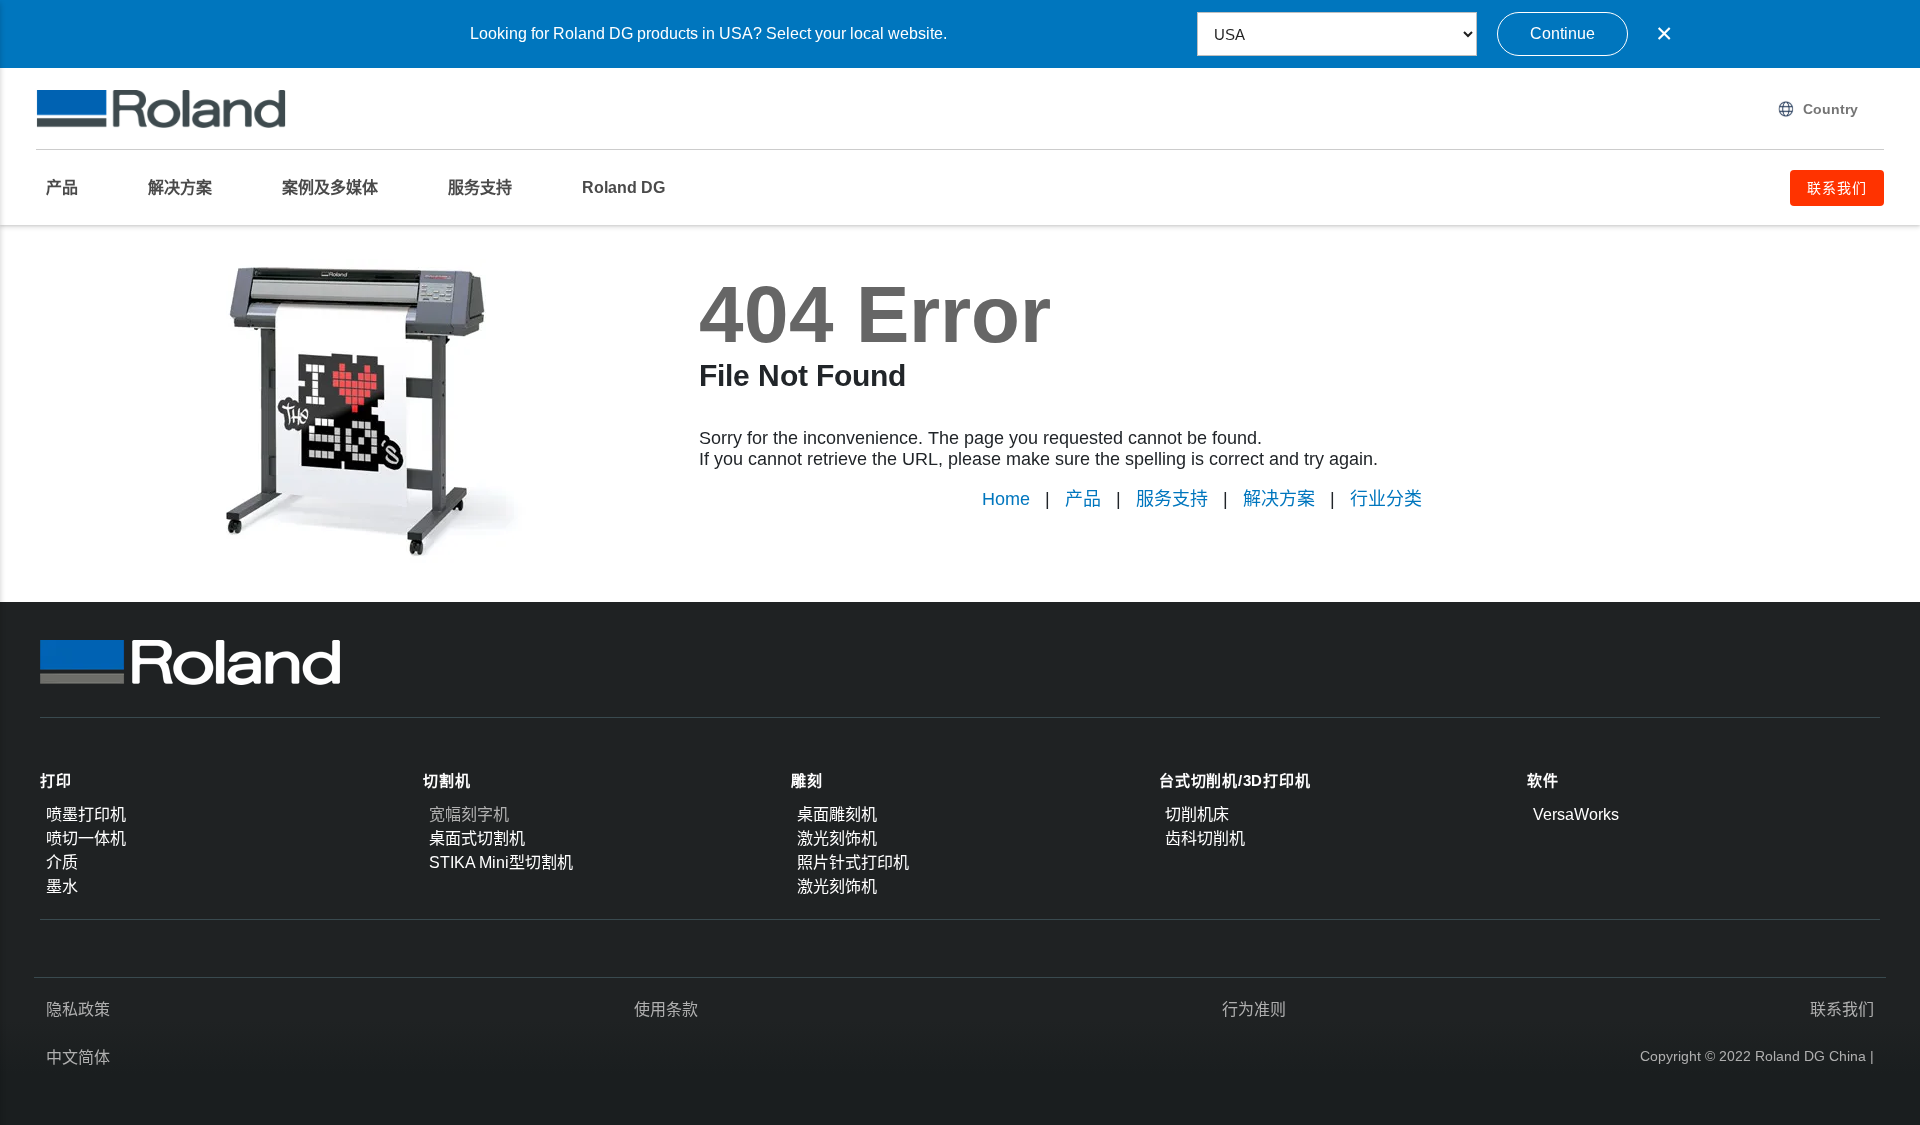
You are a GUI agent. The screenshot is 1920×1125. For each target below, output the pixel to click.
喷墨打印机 (86, 814)
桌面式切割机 (477, 838)
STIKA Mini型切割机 (501, 862)
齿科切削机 (1205, 838)
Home (1006, 499)
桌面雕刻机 (837, 814)
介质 (62, 862)
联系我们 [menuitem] (1837, 188)
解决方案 (1279, 499)
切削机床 (1197, 814)
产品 (1083, 499)
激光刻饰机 (837, 838)
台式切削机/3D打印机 (1234, 780)
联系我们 (1842, 1009)
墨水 (62, 886)
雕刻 (807, 780)
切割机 (446, 780)
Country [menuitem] (1830, 109)
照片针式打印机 (853, 862)
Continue (1562, 33)
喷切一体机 (86, 838)
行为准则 (1254, 1009)
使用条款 (666, 1009)
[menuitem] (72, 188)
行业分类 (1386, 499)
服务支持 (1172, 499)
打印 (56, 780)
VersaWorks (1576, 814)
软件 (1543, 780)
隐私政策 (78, 1009)
